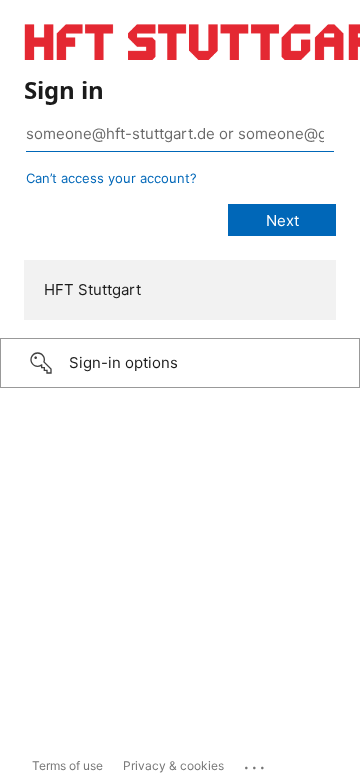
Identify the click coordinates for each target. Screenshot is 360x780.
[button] (180, 363)
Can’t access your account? (111, 178)
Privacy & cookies (173, 765)
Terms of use (67, 765)
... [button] (256, 763)
